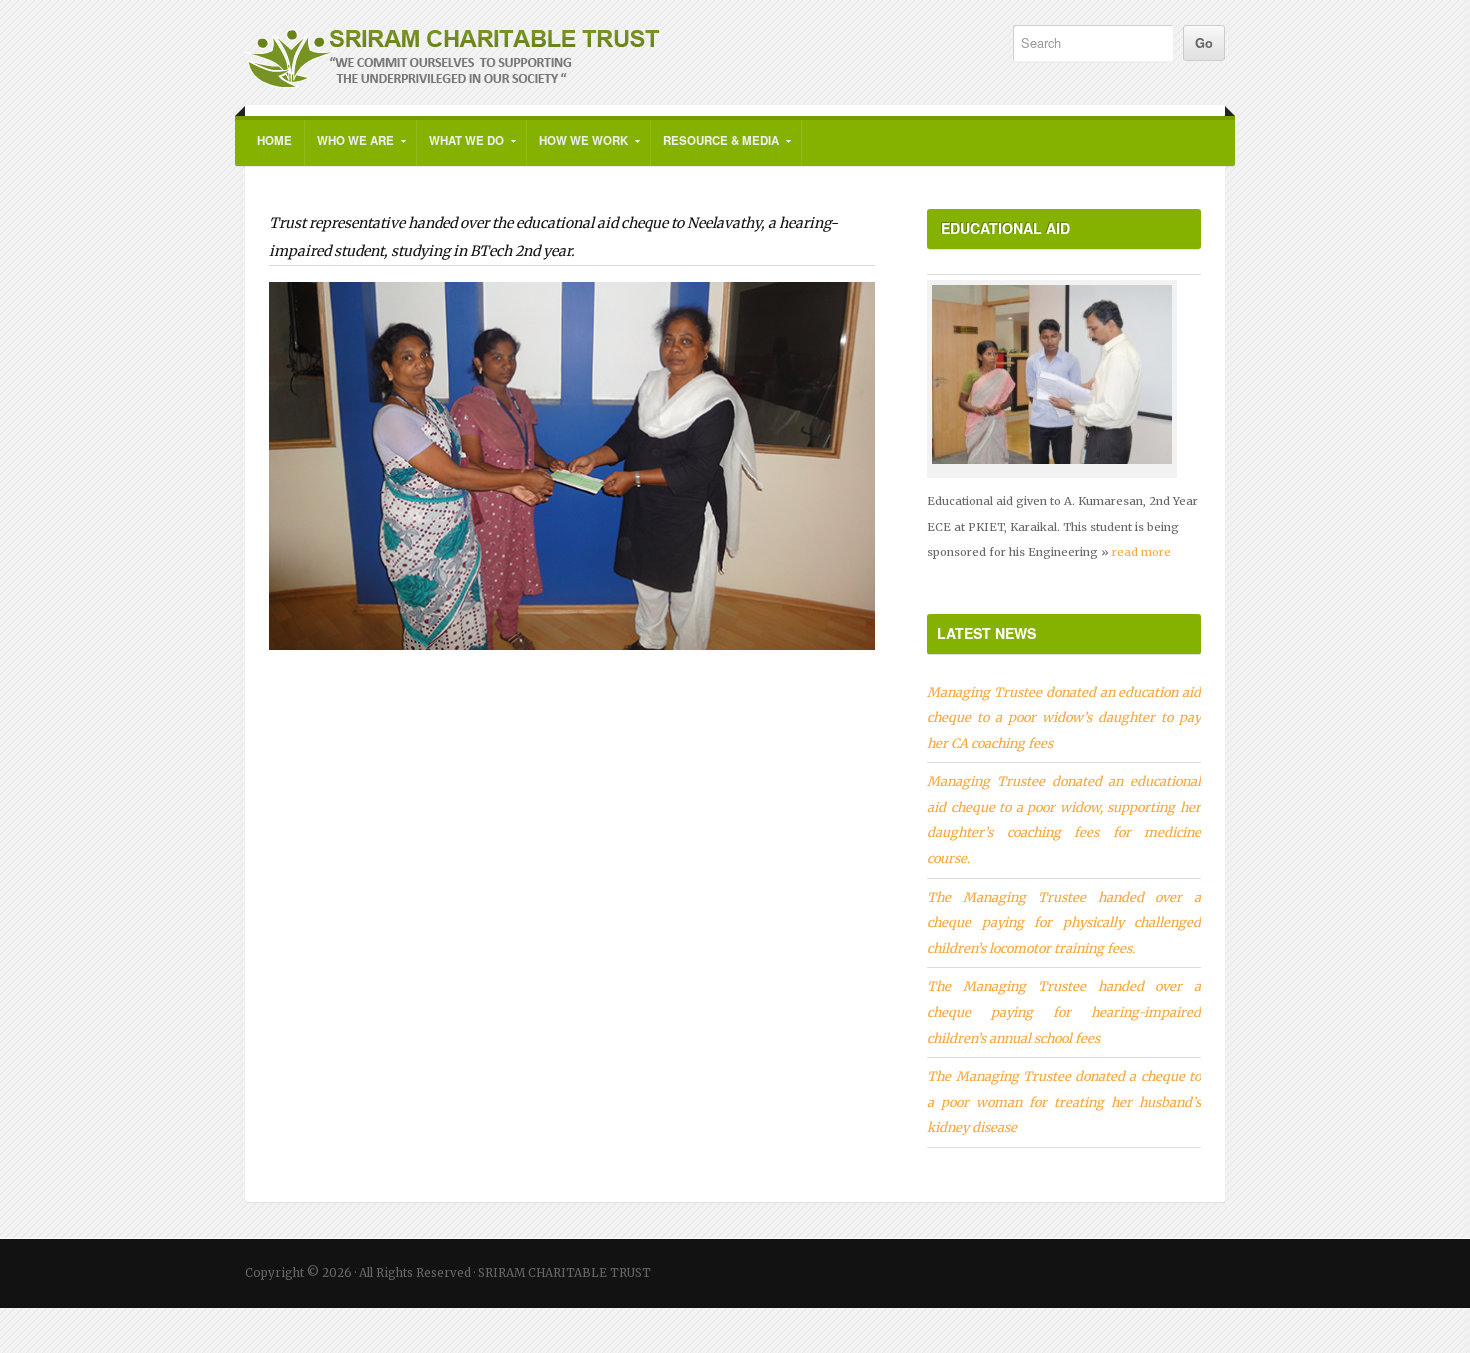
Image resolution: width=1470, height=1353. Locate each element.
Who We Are (349, 149)
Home (274, 140)
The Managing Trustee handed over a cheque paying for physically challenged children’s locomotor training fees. (1064, 922)
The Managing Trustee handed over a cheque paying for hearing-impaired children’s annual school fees (1064, 1011)
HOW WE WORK (577, 149)
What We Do (460, 149)
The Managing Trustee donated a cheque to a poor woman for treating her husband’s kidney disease (1064, 1101)
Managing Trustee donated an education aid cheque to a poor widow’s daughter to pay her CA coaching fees (1064, 717)
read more (1141, 552)
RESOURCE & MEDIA (715, 149)
